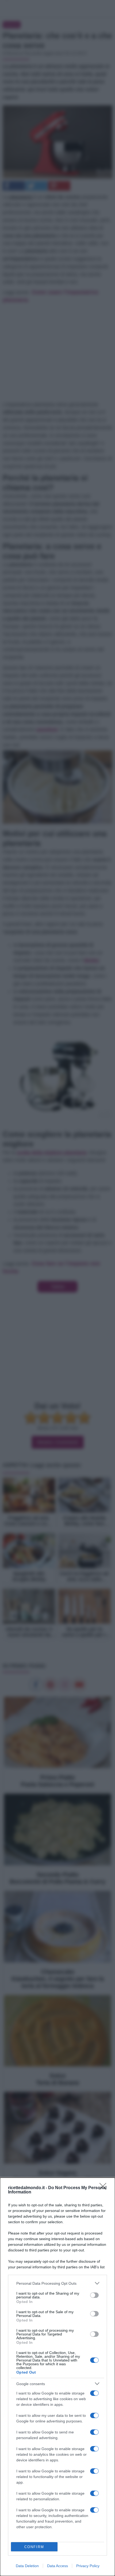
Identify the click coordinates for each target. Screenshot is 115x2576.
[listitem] (57, 2283)
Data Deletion (27, 2566)
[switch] (94, 2295)
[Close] (105, 2188)
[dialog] (57, 2377)
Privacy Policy (88, 2566)
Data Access (57, 2566)
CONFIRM (34, 2547)
